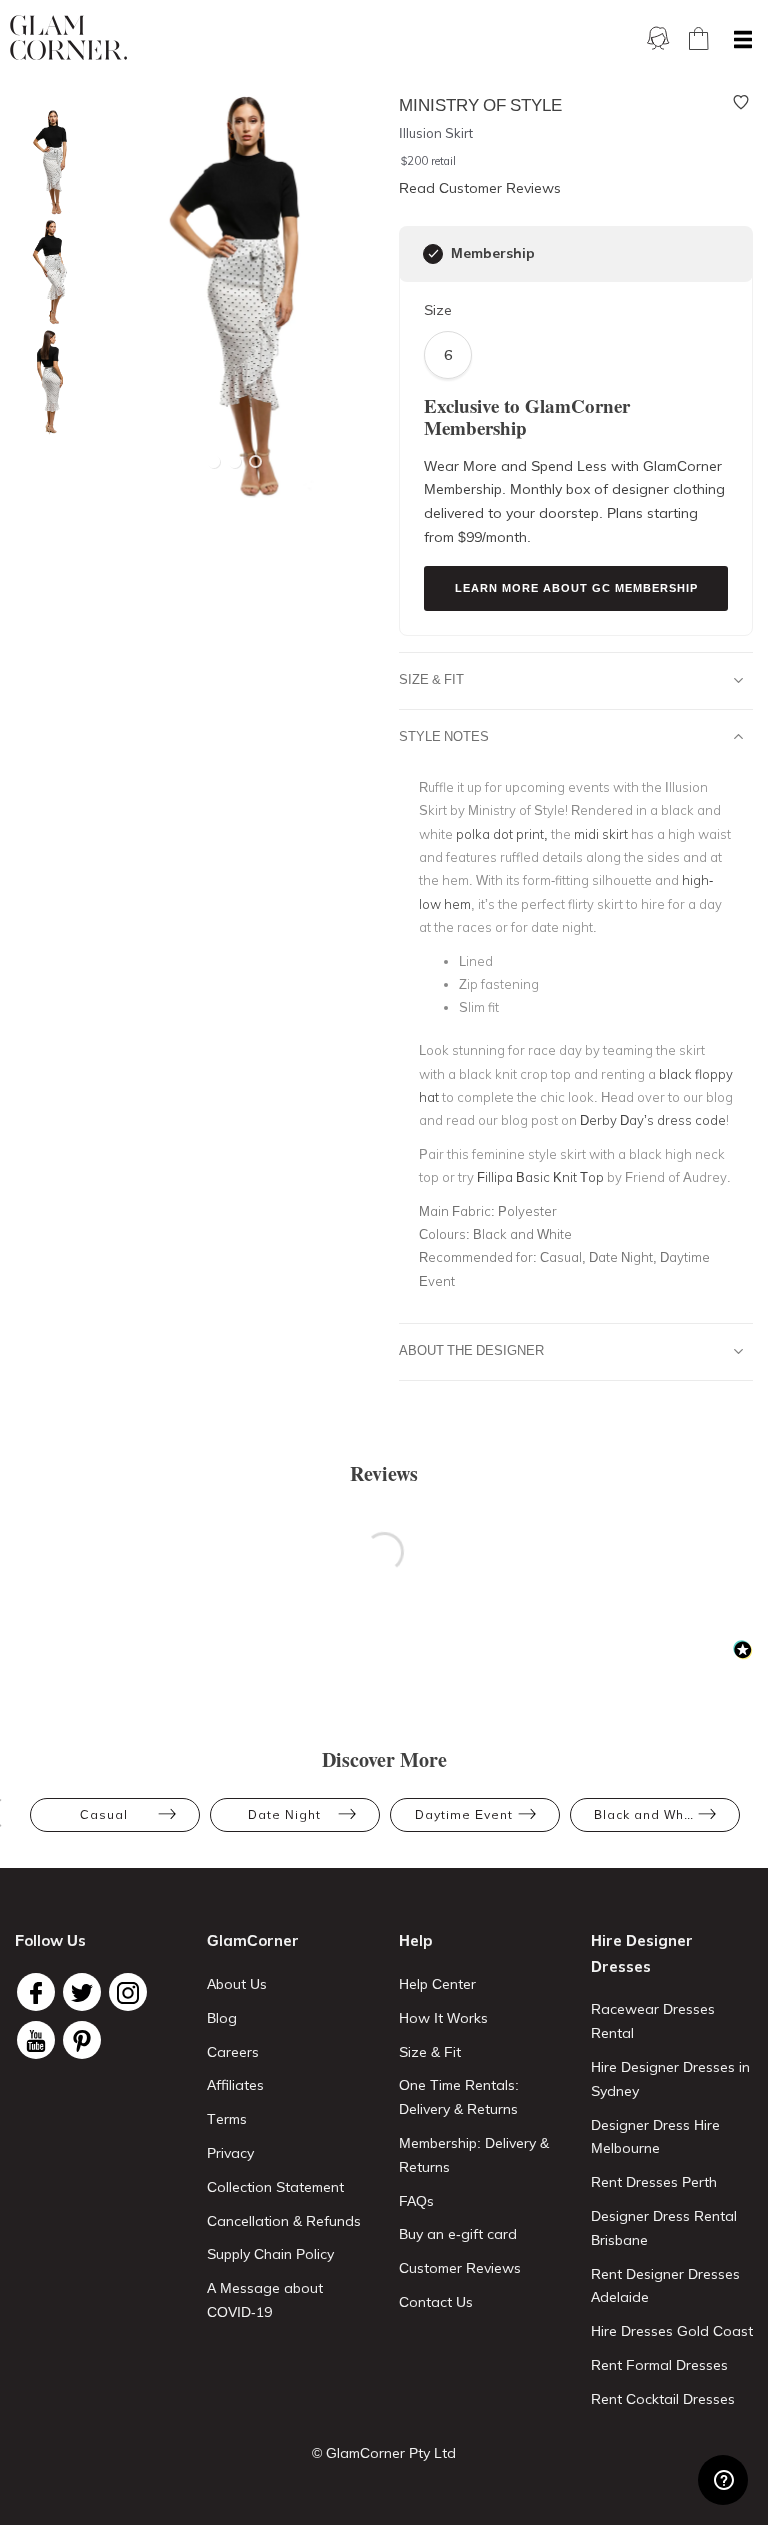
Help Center (437, 1984)
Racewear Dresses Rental (653, 2021)
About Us (237, 1984)
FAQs (416, 2201)
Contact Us (436, 2302)
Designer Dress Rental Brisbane (664, 2228)
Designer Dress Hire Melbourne (655, 2137)
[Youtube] (36, 2040)
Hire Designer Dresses (642, 1953)
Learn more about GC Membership (576, 588)
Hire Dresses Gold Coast (672, 2331)
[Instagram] (128, 1992)
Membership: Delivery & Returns (474, 2155)
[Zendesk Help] (723, 2480)
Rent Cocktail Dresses (663, 2399)
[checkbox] (433, 254)
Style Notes (444, 736)
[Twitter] (82, 1992)
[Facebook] (36, 1992)
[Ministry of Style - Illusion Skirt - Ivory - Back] (45, 382)
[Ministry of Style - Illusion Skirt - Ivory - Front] (45, 162)
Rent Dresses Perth (654, 2182)
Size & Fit (431, 679)
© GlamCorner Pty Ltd (384, 2453)
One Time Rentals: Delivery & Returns (459, 2097)
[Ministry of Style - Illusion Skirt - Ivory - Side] (45, 272)
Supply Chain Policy (270, 2254)
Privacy (230, 2153)
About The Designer (471, 1350)
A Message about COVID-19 (265, 2300)
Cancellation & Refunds (284, 2221)
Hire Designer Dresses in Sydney (670, 2079)
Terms (227, 2119)
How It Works (443, 2018)
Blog (222, 2018)
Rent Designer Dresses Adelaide (665, 2286)
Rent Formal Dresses (659, 2365)
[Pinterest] (82, 2040)
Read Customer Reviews (480, 188)
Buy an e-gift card (458, 2234)
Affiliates (235, 2085)
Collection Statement (275, 2187)
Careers (233, 2052)
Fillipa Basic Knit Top (540, 1177)
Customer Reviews (460, 2268)
